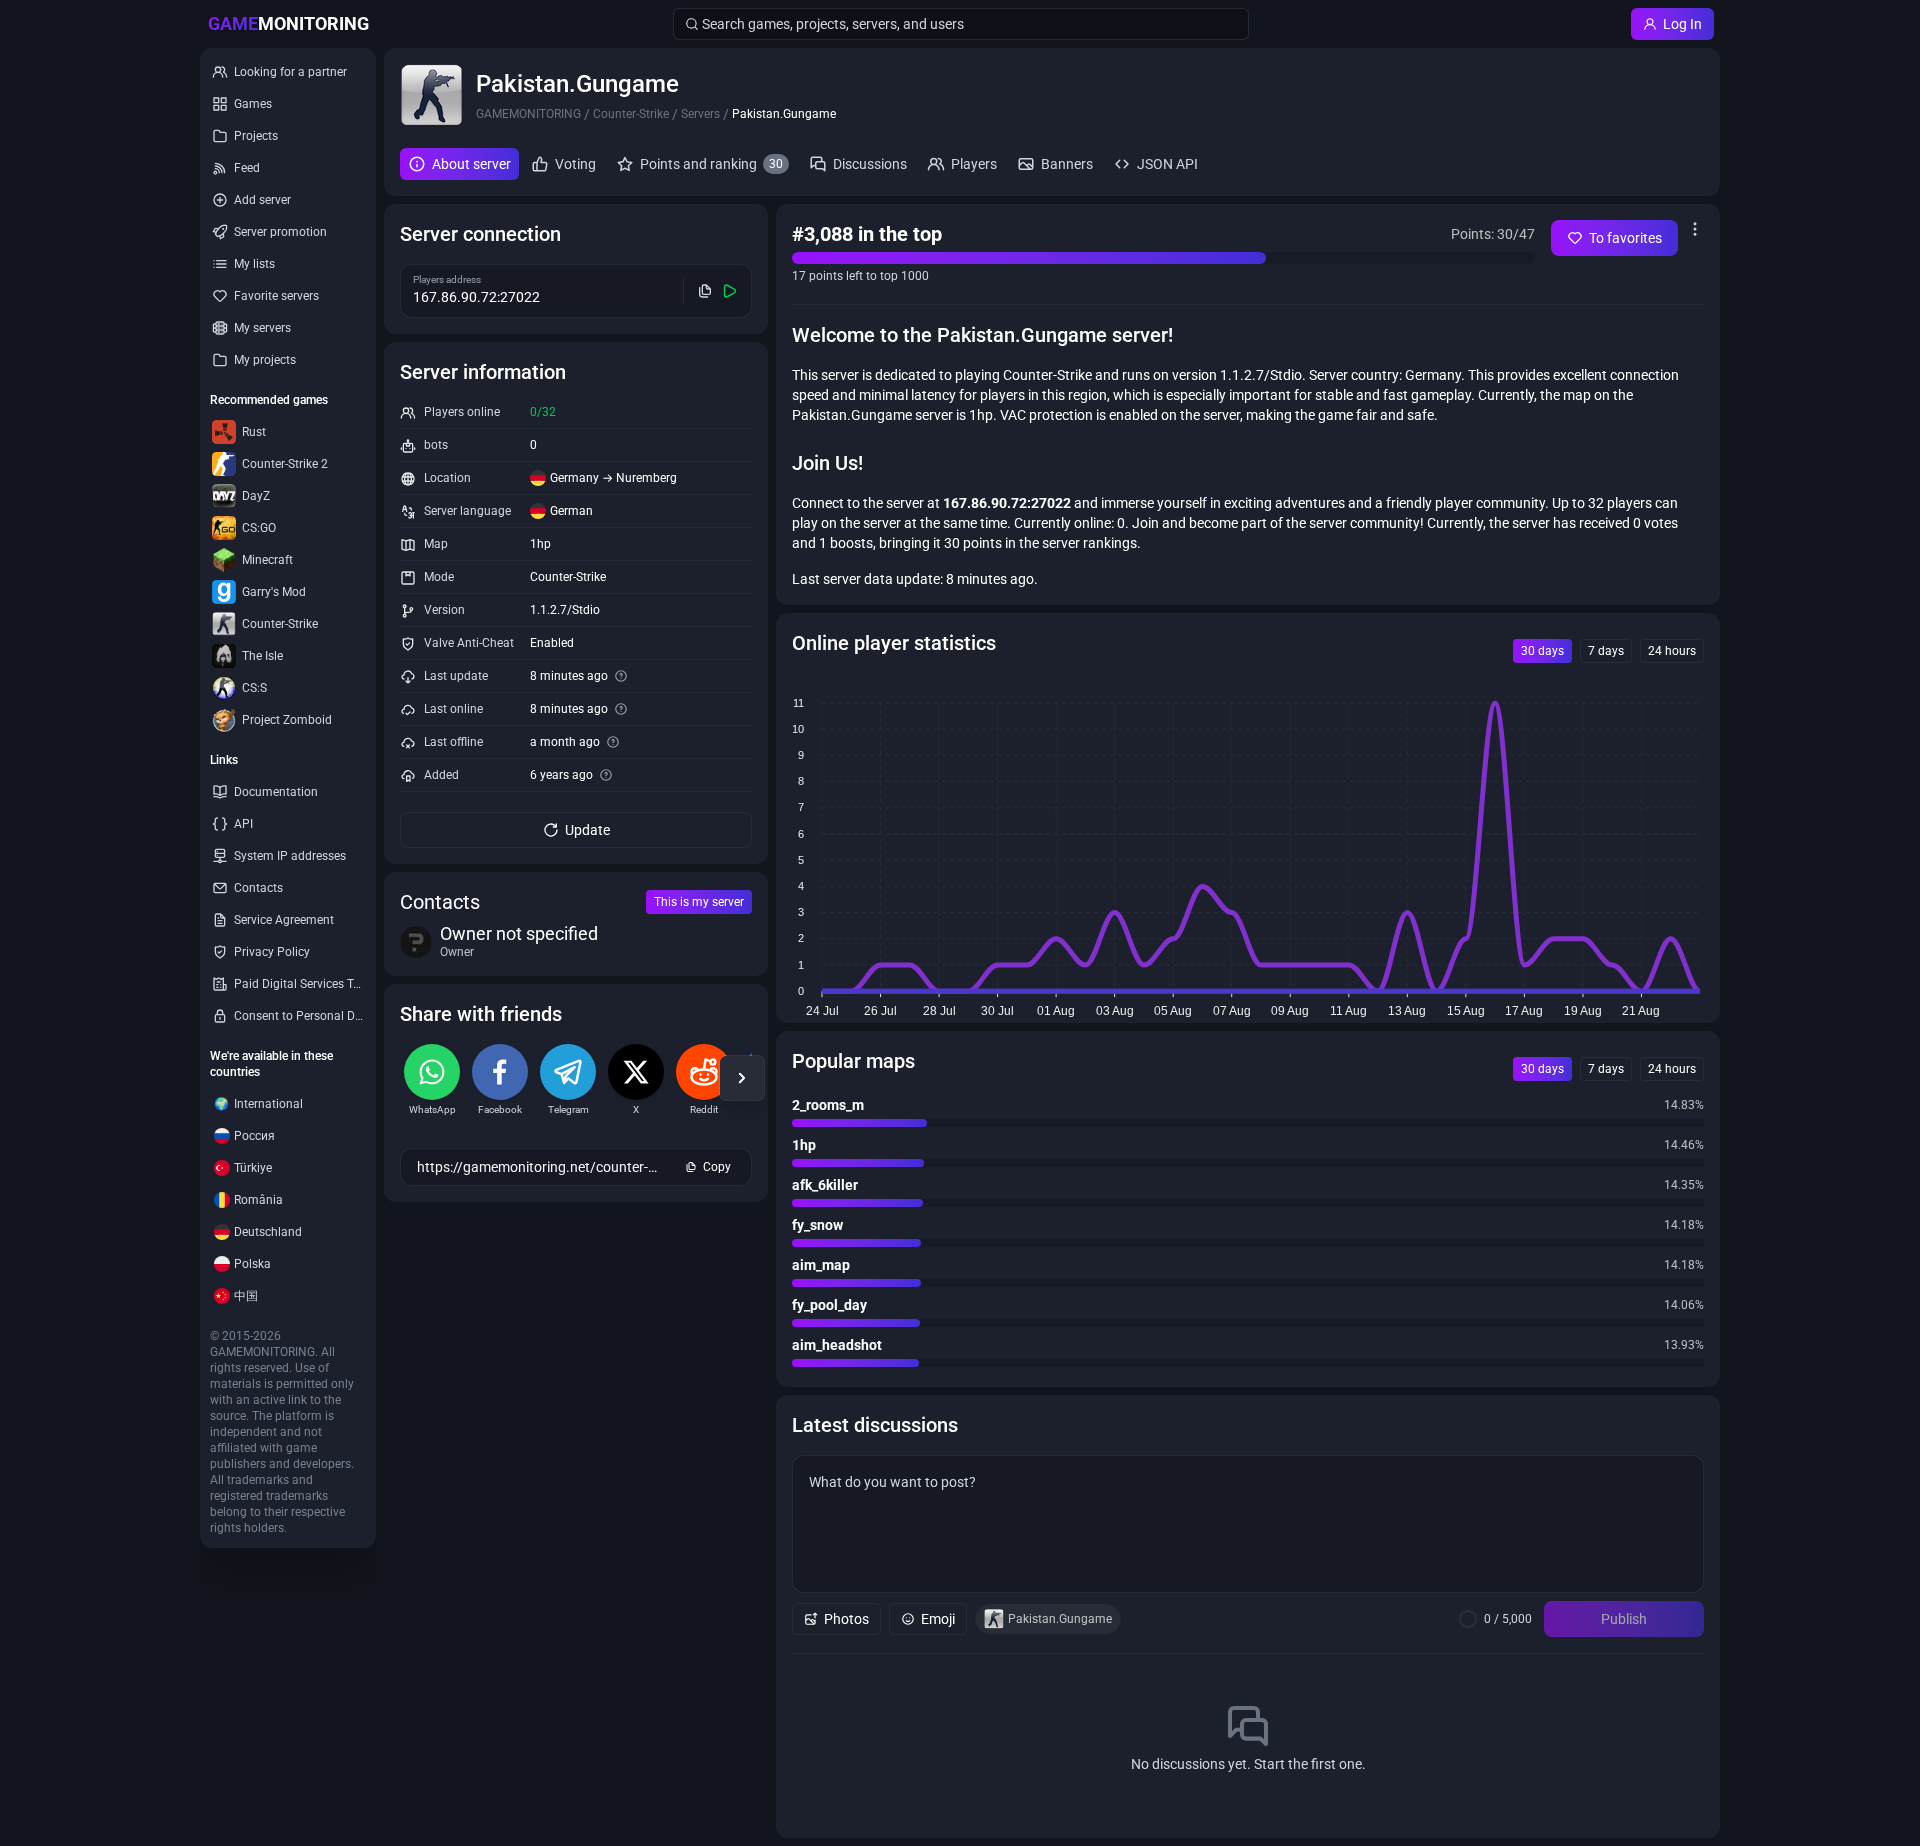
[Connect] (730, 291)
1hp (540, 544)
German (571, 511)
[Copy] (705, 291)
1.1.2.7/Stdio (565, 610)
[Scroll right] (742, 1078)
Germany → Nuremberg (613, 478)
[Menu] (1695, 229)
